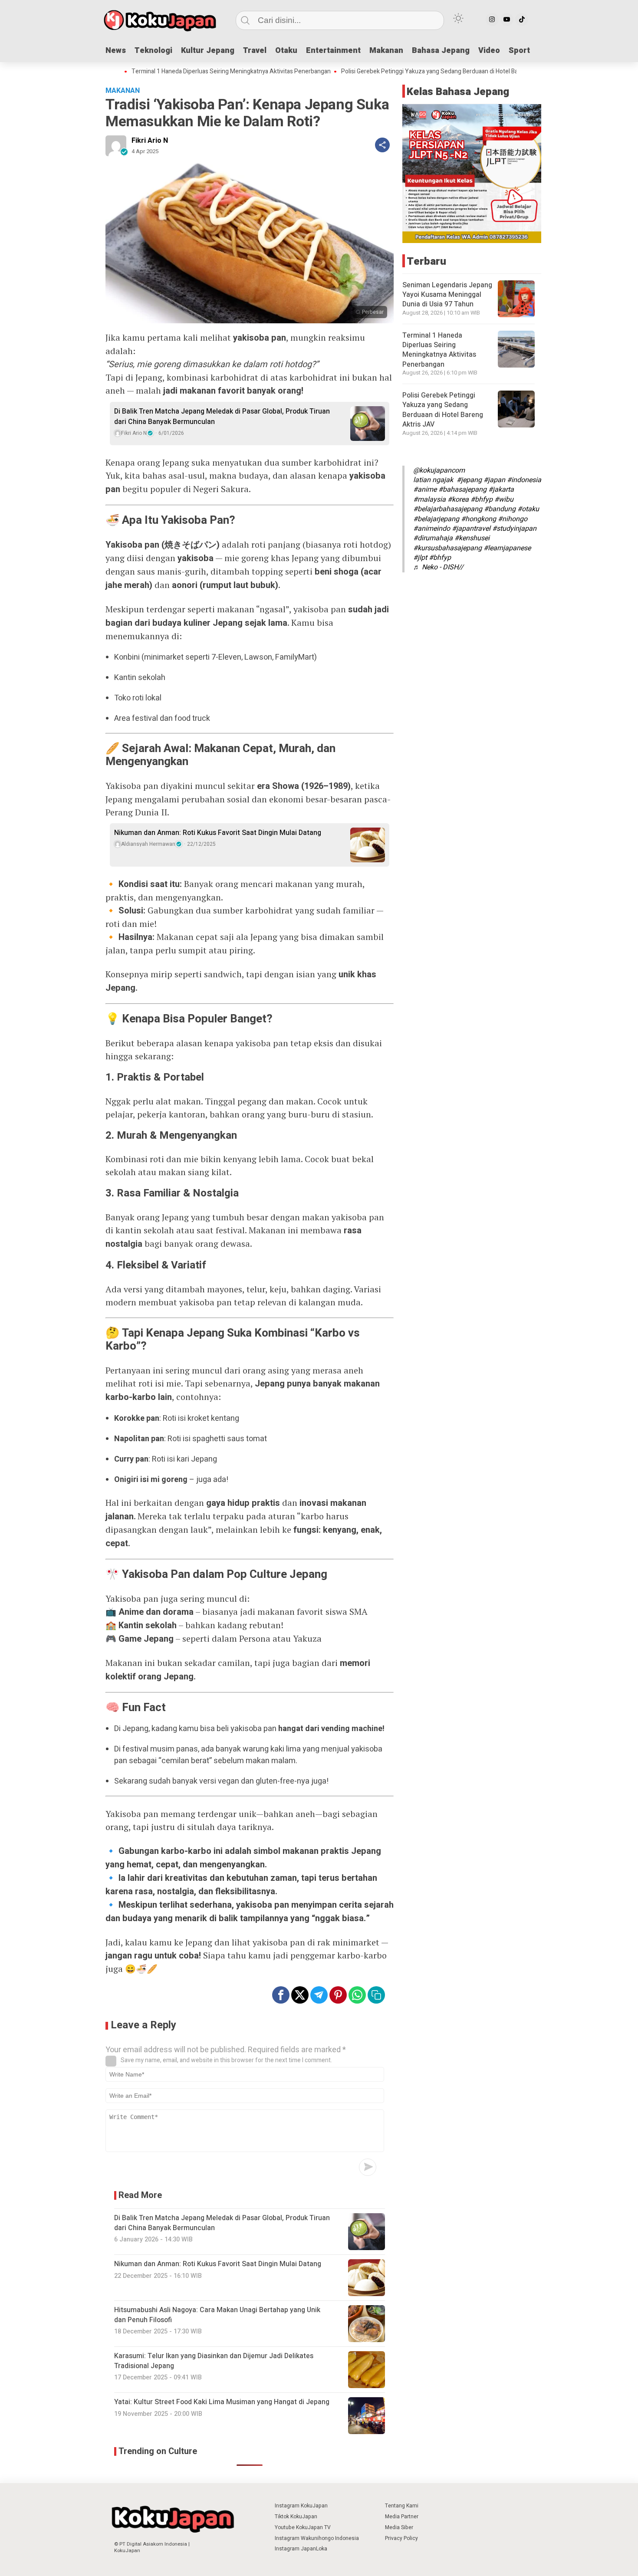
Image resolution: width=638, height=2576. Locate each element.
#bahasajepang (462, 490)
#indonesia (524, 480)
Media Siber (399, 2527)
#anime (425, 490)
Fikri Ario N (150, 141)
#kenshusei (472, 538)
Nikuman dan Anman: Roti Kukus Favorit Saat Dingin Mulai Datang (218, 833)
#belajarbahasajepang (448, 509)
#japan (494, 480)
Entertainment (333, 51)
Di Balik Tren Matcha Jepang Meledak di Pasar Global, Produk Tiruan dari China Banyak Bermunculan (222, 417)
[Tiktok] (522, 20)
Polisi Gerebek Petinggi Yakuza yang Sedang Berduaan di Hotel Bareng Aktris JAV (400, 72)
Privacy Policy (401, 2538)
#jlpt (420, 558)
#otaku (528, 509)
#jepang (469, 480)
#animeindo (432, 529)
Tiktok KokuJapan (296, 2517)
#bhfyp (482, 499)
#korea (458, 499)
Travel (255, 51)
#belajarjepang (436, 519)
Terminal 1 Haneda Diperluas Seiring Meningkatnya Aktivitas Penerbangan (180, 72)
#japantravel (471, 529)
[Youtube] (507, 20)
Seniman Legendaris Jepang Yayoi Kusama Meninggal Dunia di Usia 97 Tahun (447, 295)
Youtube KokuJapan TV (303, 2527)
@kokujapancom (439, 470)
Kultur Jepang (208, 51)
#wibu (504, 499)
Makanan (386, 51)
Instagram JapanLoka (301, 2549)
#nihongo (513, 519)
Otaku (286, 51)
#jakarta (501, 490)
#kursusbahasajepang (447, 548)
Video (489, 51)
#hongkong (478, 519)
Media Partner (402, 2517)
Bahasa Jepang (441, 51)
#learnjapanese (507, 548)
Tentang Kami (402, 2506)
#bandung (500, 509)
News (116, 51)
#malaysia (429, 499)
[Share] (382, 145)
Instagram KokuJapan (301, 2506)
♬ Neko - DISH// (438, 567)
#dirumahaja (433, 538)
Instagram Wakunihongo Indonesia (317, 2538)
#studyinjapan (514, 529)
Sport (519, 51)
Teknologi (153, 51)
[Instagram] (492, 20)
